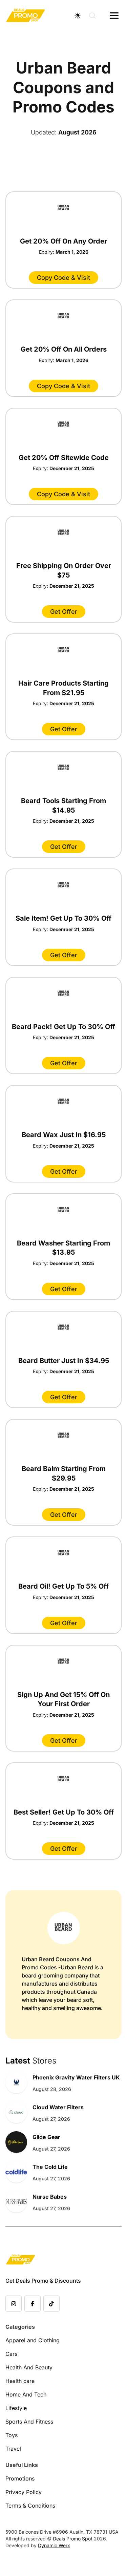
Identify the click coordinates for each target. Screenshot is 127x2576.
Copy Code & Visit (63, 278)
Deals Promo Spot (73, 2539)
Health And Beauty (29, 2367)
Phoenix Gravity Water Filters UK (76, 2077)
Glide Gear (46, 2137)
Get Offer (64, 612)
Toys (12, 2435)
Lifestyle (16, 2408)
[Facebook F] (33, 2304)
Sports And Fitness (29, 2422)
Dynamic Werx (54, 2545)
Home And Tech (26, 2394)
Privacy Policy (24, 2492)
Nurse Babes (50, 2197)
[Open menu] (114, 16)
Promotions (20, 2478)
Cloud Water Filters (58, 2107)
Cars (11, 2354)
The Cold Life (50, 2167)
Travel (13, 2449)
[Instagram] (14, 2304)
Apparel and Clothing (33, 2340)
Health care (20, 2381)
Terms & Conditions (30, 2506)
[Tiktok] (51, 2304)
